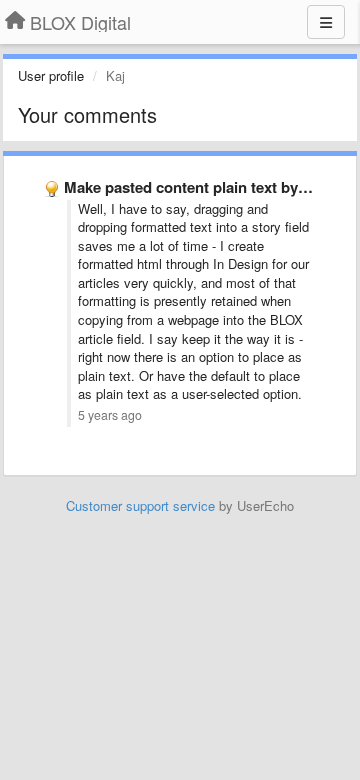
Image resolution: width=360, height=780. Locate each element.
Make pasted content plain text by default (207, 187)
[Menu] (326, 22)
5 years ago (110, 415)
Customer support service (140, 505)
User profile (51, 75)
